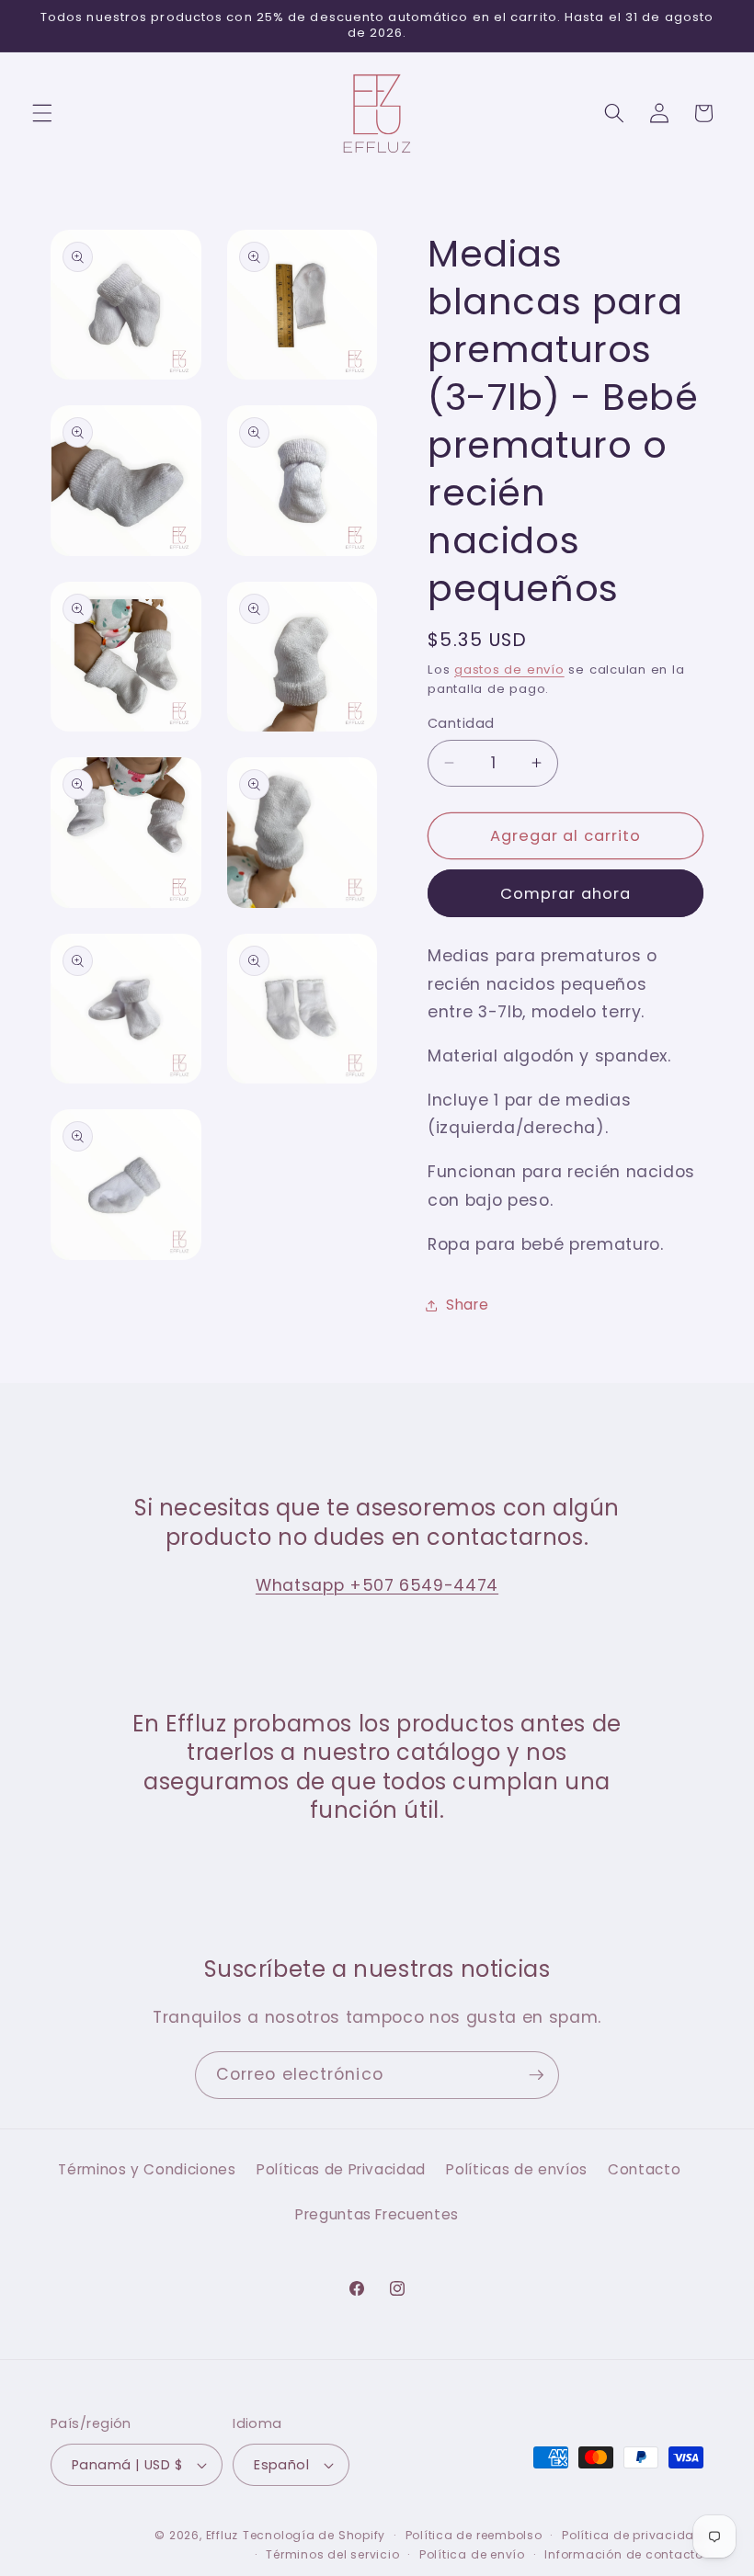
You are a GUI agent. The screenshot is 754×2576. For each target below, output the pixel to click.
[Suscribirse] (536, 2075)
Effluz (223, 2535)
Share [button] (467, 1305)
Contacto (644, 2169)
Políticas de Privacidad (341, 2169)
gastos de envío (509, 670)
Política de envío (472, 2554)
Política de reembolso (474, 2535)
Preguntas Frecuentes (377, 2214)
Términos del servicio (332, 2554)
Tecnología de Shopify (314, 2535)
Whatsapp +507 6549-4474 (377, 1585)
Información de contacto (624, 2554)
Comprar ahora (565, 894)
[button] (42, 113)
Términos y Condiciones (147, 2169)
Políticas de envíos (517, 2169)
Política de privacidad (633, 2535)
